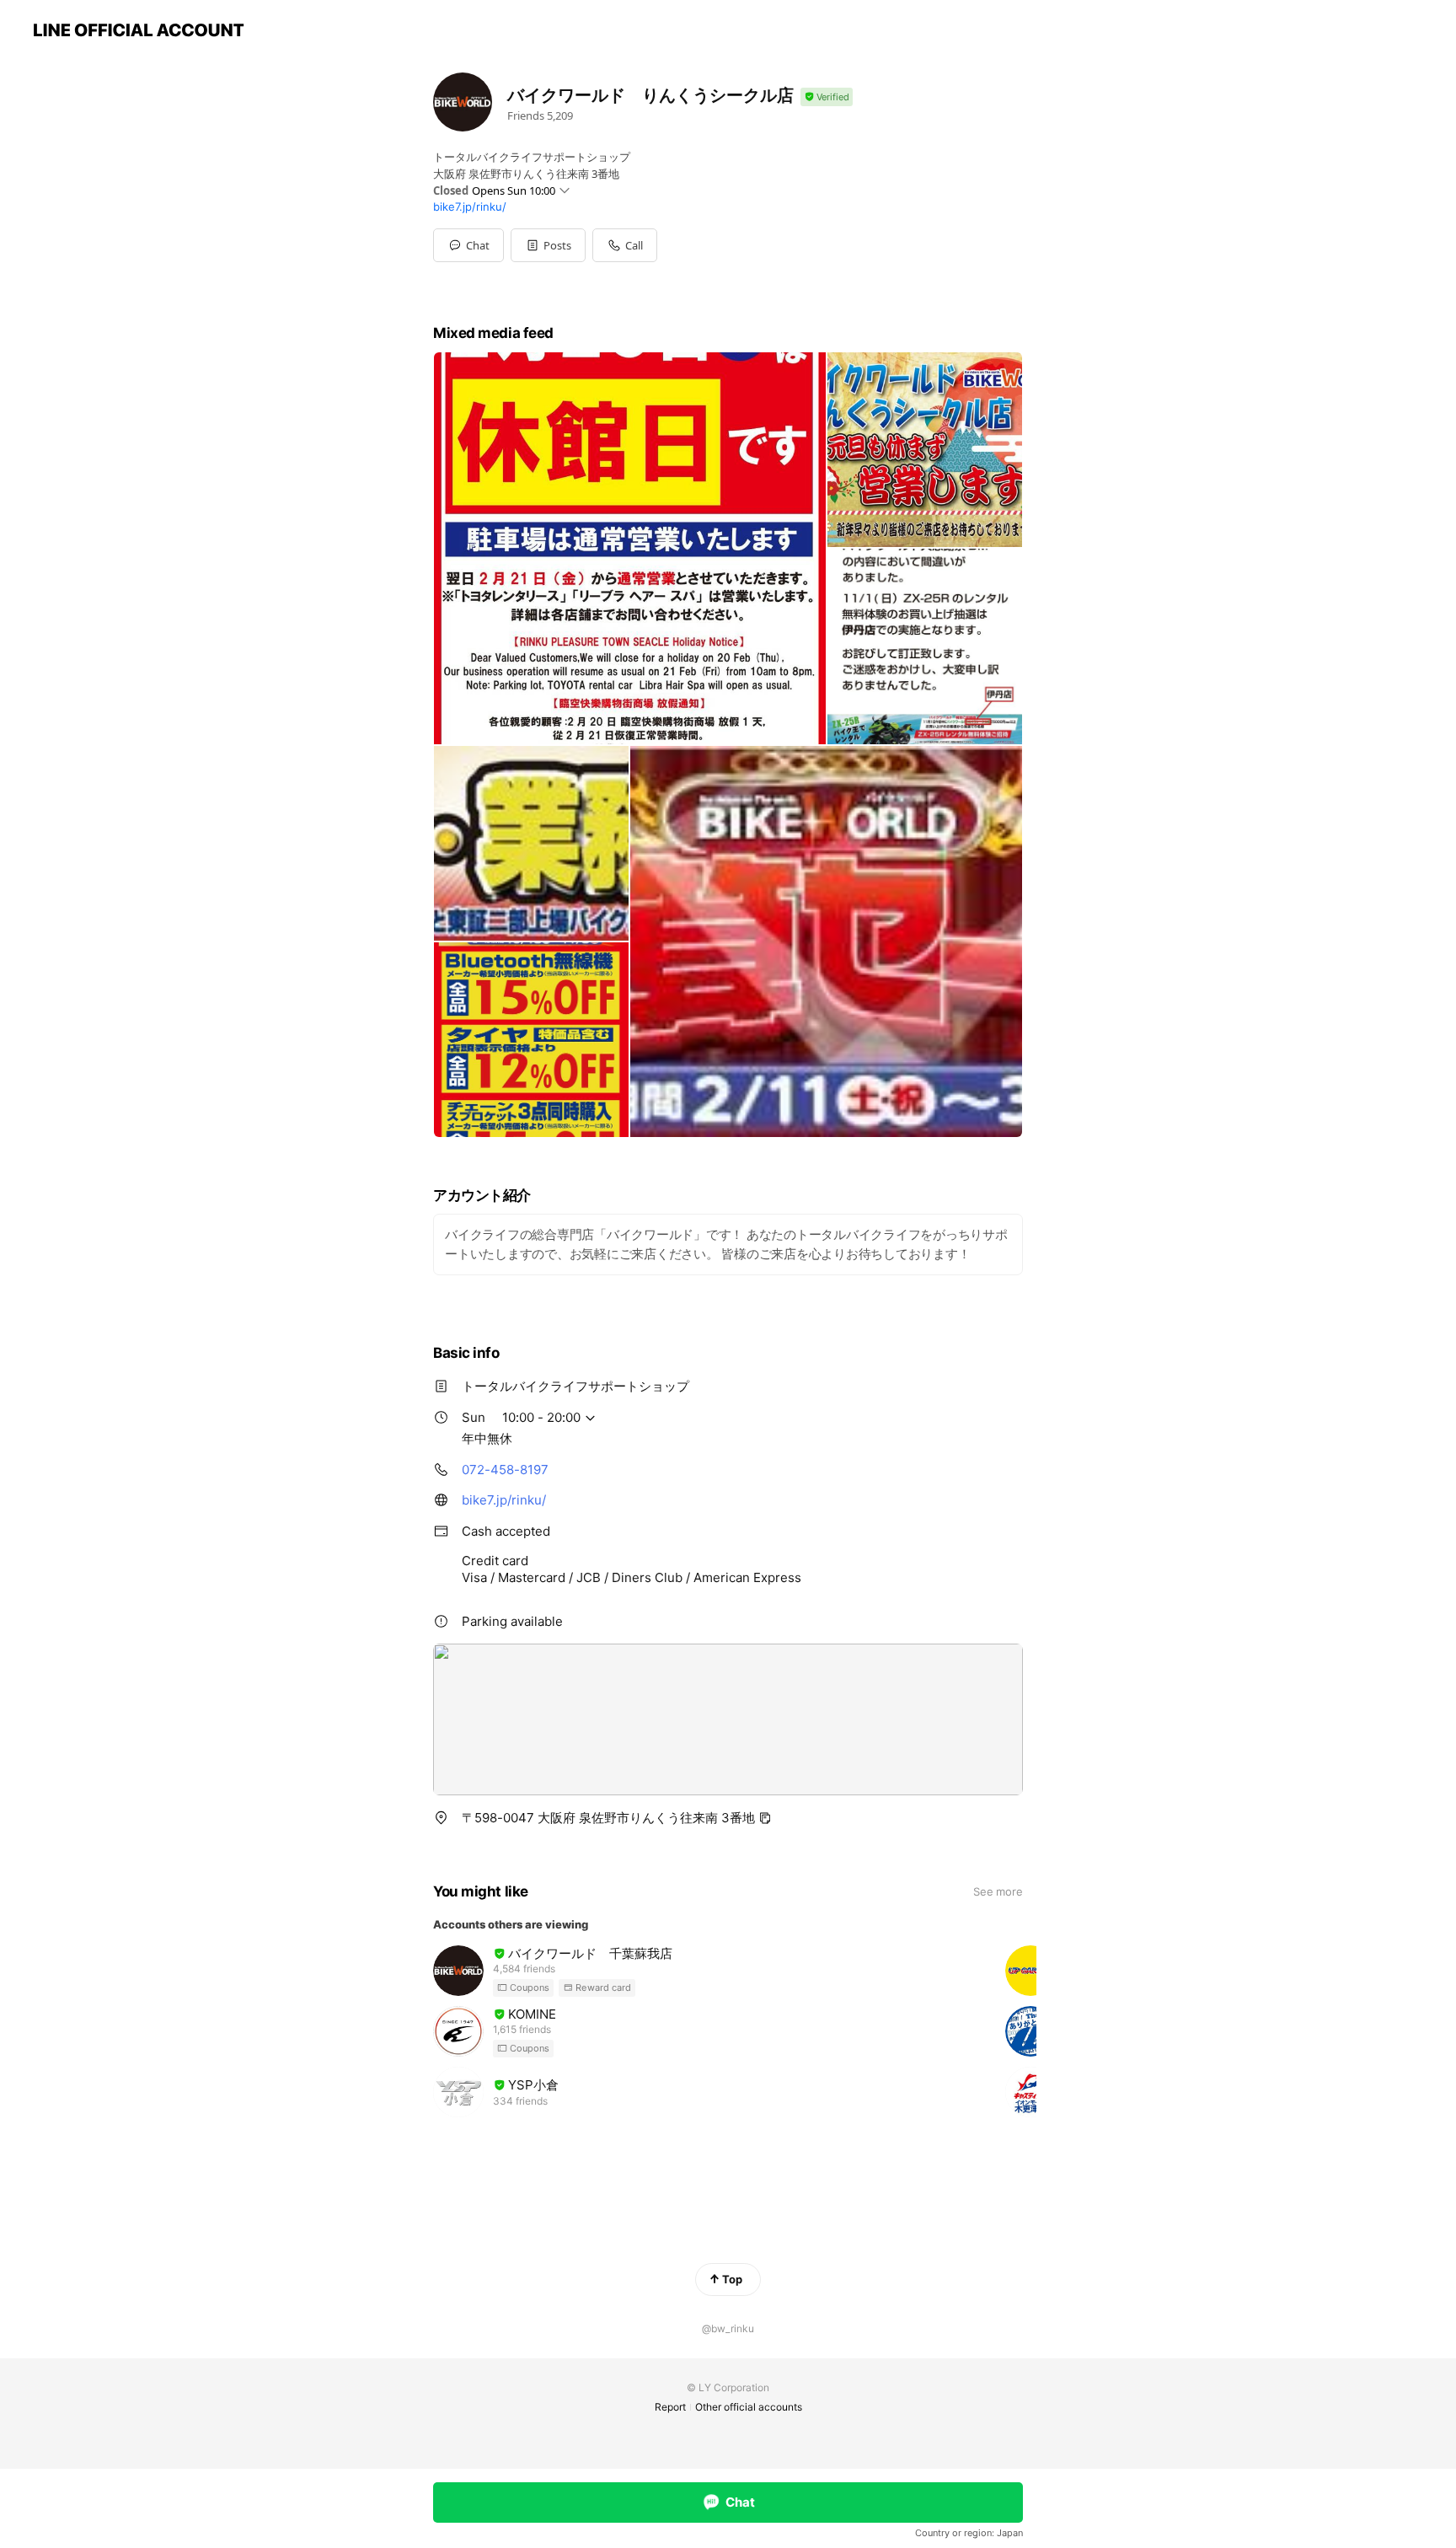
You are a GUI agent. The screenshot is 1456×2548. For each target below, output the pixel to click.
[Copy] (765, 1818)
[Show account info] (827, 97)
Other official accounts (749, 2407)
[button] (548, 245)
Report (670, 2407)
